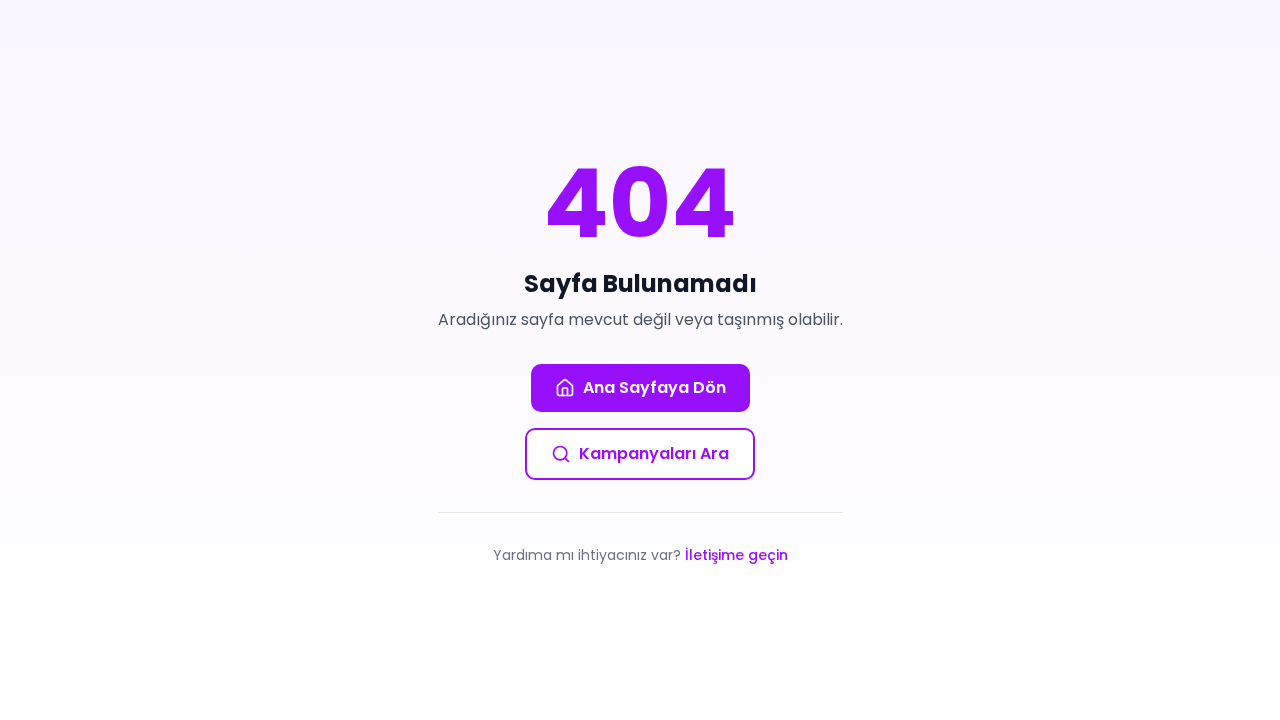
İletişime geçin (736, 555)
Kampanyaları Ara (654, 453)
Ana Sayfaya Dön (654, 387)
